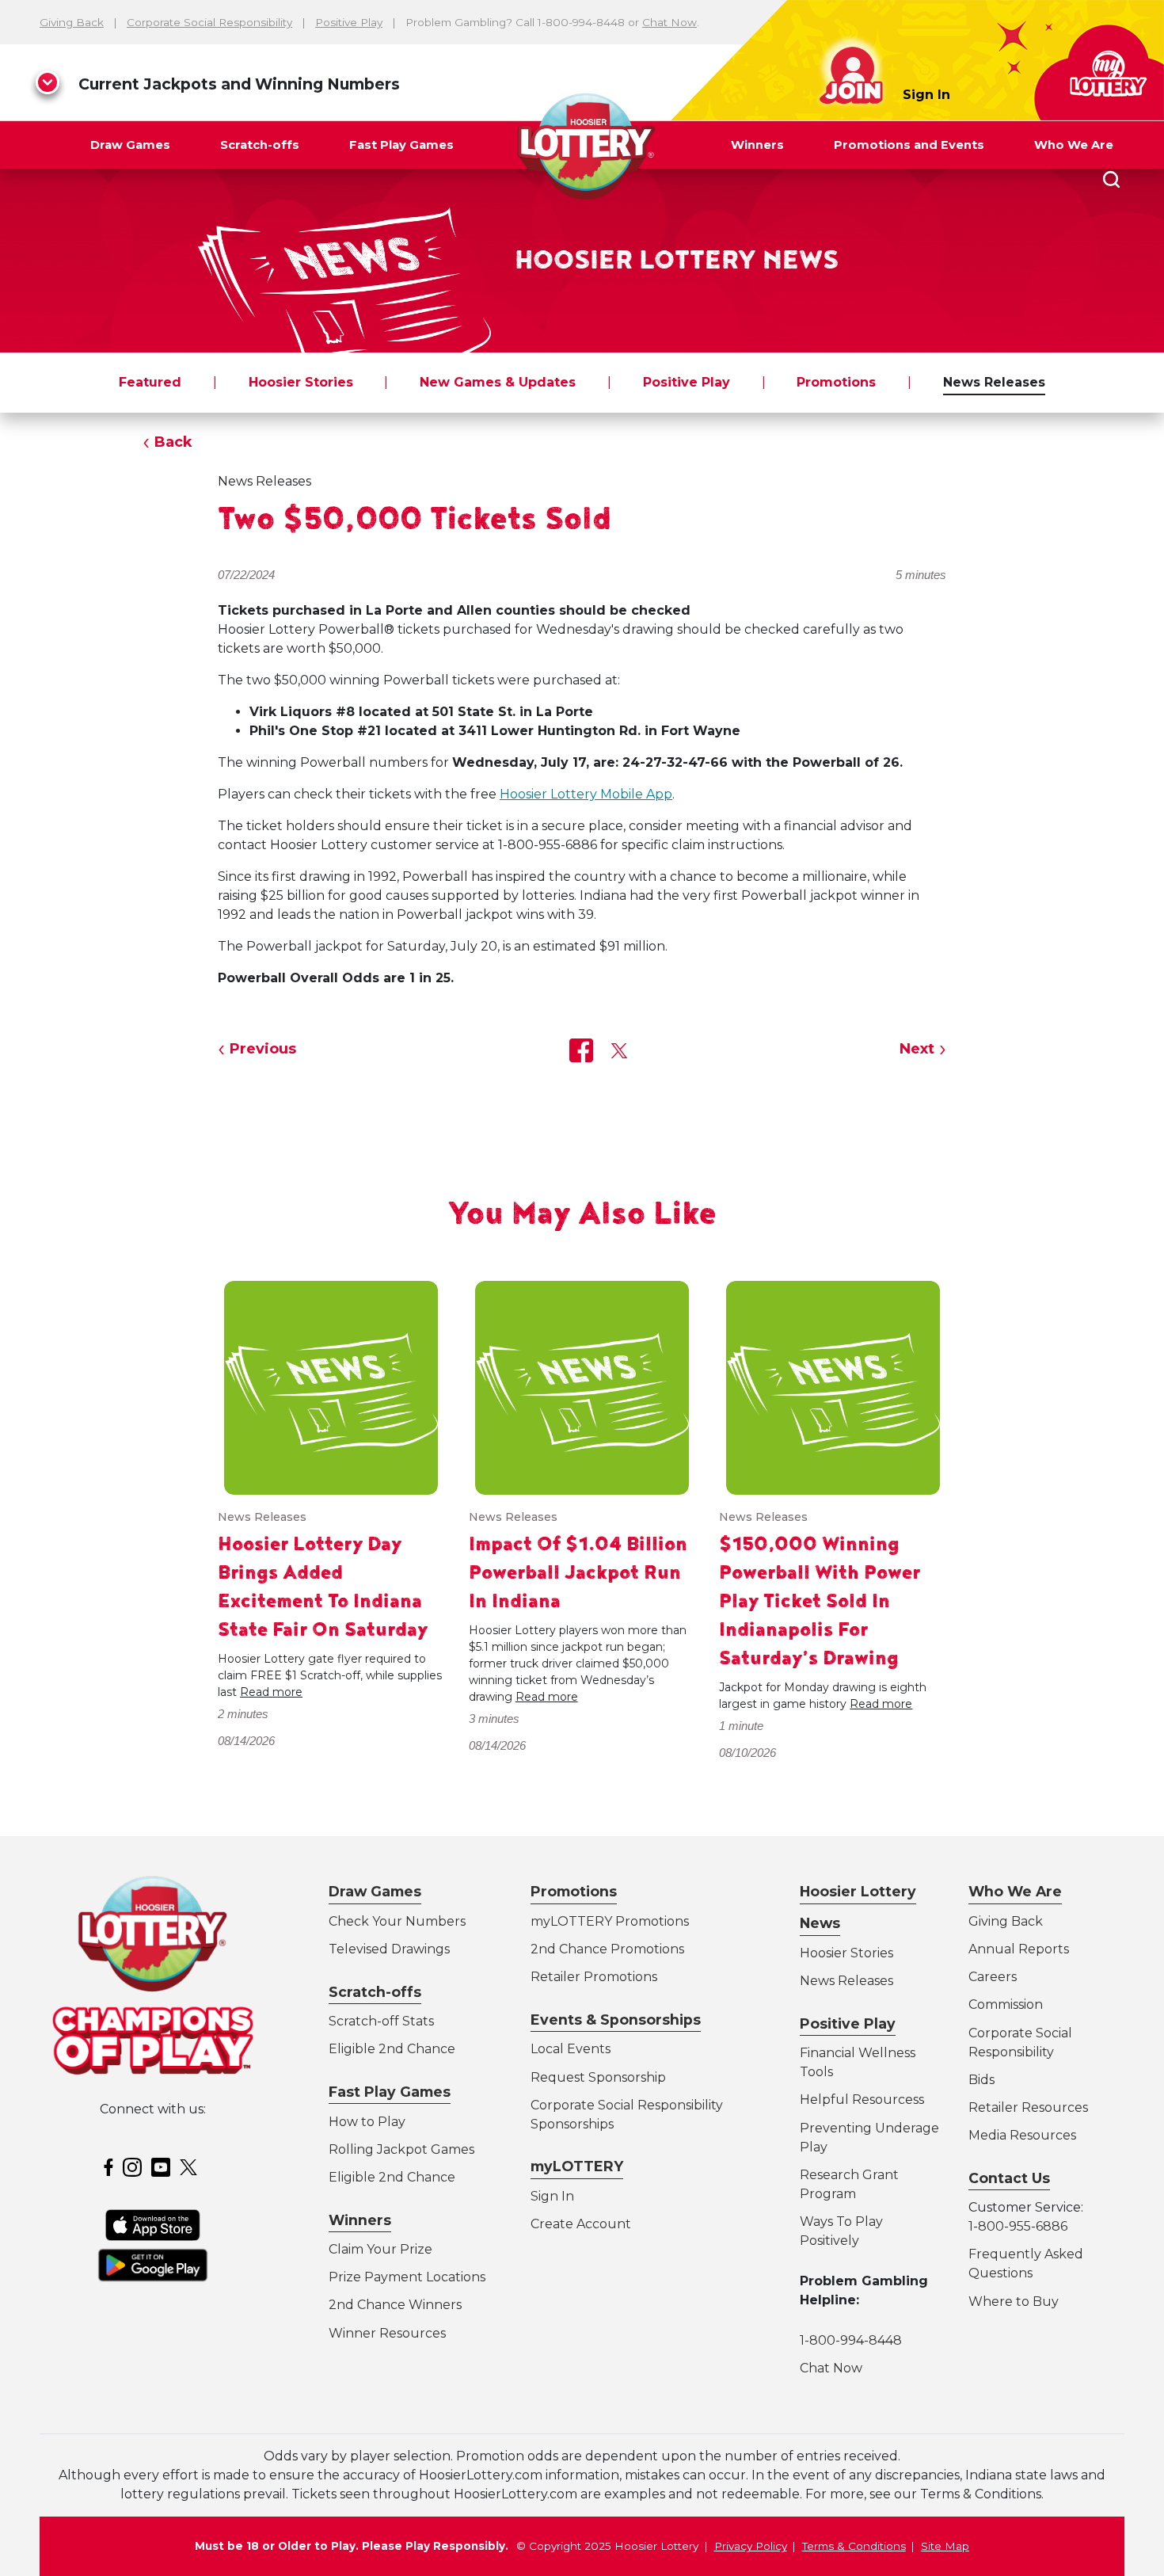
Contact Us (1009, 2178)
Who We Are (1074, 145)
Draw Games (130, 145)
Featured (150, 382)
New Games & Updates (498, 382)
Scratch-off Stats (381, 2021)
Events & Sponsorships (616, 2020)
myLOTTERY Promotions (610, 1921)
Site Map (945, 2546)
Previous (263, 1049)
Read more (271, 1692)
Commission (1006, 2004)
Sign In (926, 95)
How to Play (367, 2122)
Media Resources (1022, 2135)
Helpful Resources (859, 2100)
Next (917, 1049)
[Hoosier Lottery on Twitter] (191, 2166)
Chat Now (669, 22)
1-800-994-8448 (851, 2340)
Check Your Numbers (397, 1921)
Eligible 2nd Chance (392, 2049)
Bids (981, 2080)
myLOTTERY (577, 2166)
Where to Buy (1014, 2302)
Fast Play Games (401, 145)
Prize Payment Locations (407, 2277)
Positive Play (349, 22)
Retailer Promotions (594, 1977)
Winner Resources (387, 2333)
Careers (993, 1977)
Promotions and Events (909, 145)
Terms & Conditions (854, 2546)
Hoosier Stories (301, 382)
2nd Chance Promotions (607, 1949)
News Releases (994, 382)
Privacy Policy (751, 2546)
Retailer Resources (1028, 2107)
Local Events (571, 2049)
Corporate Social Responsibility (209, 22)
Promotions (836, 382)
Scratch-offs (260, 145)
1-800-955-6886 (1018, 2226)
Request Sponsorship (598, 2077)
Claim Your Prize (380, 2249)
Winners (757, 145)
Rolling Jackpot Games (401, 2149)
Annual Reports (1019, 1949)
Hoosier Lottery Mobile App (586, 794)
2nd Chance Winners (395, 2305)
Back (173, 442)
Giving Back (72, 22)
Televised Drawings (389, 1949)
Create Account (581, 2224)
